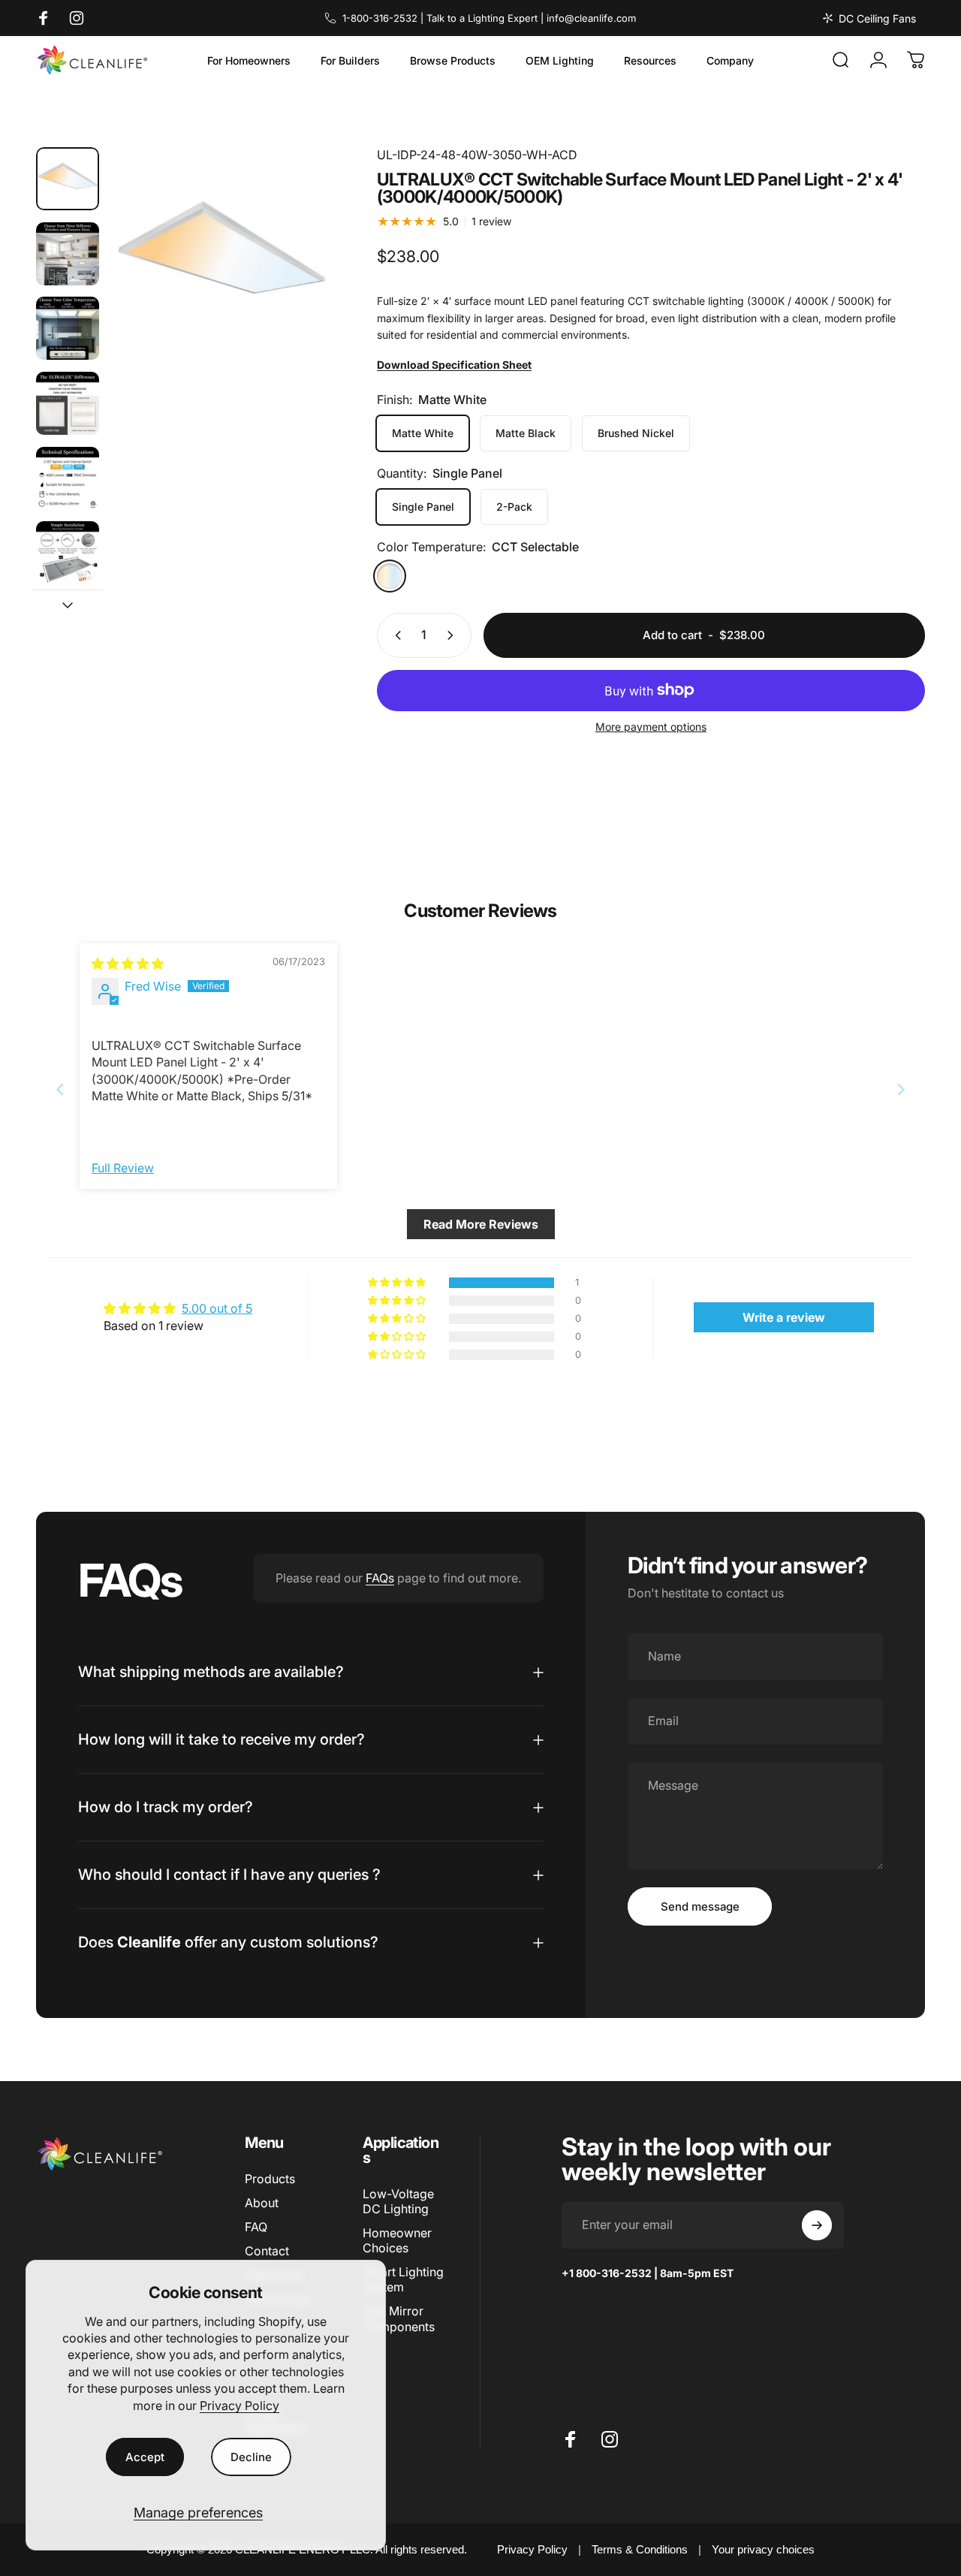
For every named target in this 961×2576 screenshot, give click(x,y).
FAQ (256, 2227)
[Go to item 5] (68, 478)
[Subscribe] (817, 2225)
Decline (251, 2457)
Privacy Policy (239, 2406)
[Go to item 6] (68, 553)
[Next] (292, 285)
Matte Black (526, 433)
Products (270, 2179)
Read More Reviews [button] (481, 1224)
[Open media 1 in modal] (221, 258)
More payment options (651, 727)
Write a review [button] (784, 1317)
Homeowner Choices (397, 2240)
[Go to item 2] (68, 254)
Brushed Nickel (636, 433)
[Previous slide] (60, 1089)
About (262, 2203)
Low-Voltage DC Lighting (398, 2201)
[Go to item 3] (68, 328)
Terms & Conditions (640, 2549)
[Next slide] (901, 1089)
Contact (267, 2251)
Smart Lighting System (403, 2279)
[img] (128, 964)
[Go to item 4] (68, 403)
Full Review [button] (123, 1168)
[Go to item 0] (68, 179)
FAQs (380, 1578)
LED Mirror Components (399, 2318)
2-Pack (514, 507)
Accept (145, 2457)
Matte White (423, 433)
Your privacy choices (763, 2549)
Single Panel (423, 507)
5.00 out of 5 (217, 1308)
